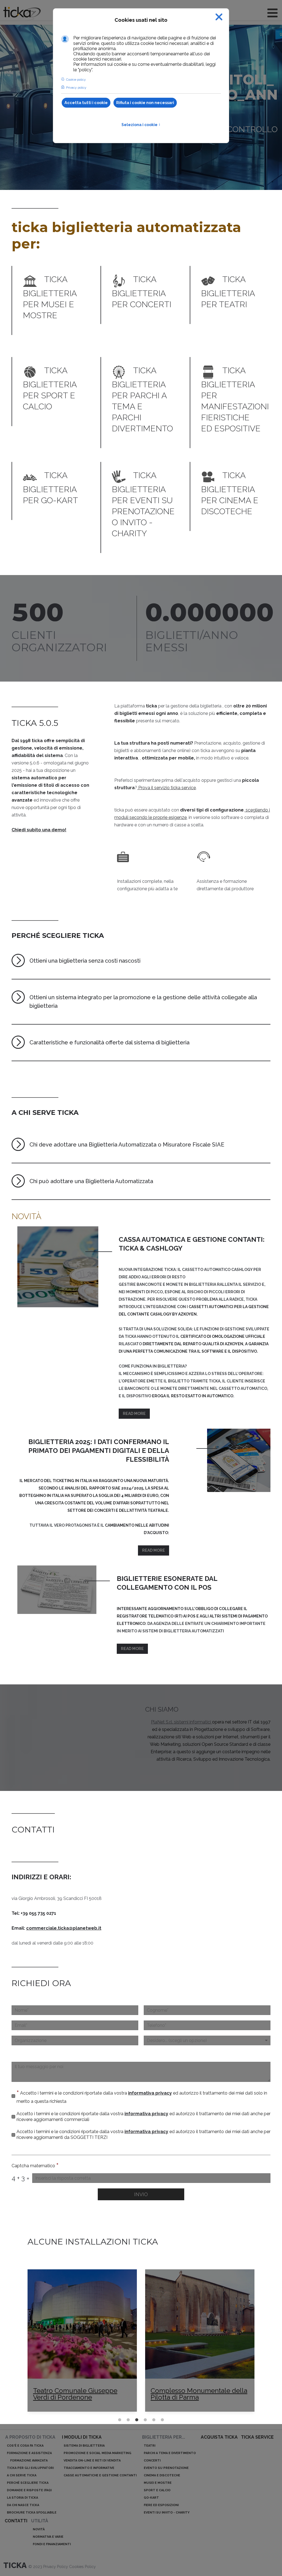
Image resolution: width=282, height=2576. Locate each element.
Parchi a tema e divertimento (170, 2453)
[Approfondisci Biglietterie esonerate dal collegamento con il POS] (57, 1590)
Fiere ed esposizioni (161, 2505)
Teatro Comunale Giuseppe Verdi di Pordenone (74, 2394)
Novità (39, 2529)
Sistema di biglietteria (84, 2446)
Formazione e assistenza (29, 2453)
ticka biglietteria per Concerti (142, 292)
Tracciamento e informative (89, 2468)
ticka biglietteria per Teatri (228, 292)
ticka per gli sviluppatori (30, 2468)
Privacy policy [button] (76, 88)
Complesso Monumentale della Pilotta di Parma (198, 2394)
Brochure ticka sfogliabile (32, 2513)
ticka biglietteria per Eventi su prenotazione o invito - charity (143, 504)
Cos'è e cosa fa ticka (25, 2446)
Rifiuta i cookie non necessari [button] (145, 103)
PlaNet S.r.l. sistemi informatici (181, 1722)
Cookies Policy (82, 2567)
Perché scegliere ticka (28, 2483)
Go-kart (151, 2498)
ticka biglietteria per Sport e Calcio (50, 388)
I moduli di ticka (82, 2437)
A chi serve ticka (22, 2475)
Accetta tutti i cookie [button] (86, 103)
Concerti (152, 2461)
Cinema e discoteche (162, 2475)
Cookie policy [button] (76, 80)
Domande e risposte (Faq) (29, 2490)
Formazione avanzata (29, 2461)
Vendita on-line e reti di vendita (92, 2461)
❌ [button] (219, 17)
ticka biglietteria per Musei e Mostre (50, 297)
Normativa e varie (48, 2537)
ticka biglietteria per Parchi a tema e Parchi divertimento (142, 399)
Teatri (150, 2446)
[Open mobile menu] (272, 13)
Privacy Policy (56, 2567)
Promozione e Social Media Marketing (97, 2453)
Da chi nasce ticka (23, 2505)
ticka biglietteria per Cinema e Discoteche (230, 493)
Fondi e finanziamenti (52, 2544)
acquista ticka (219, 2437)
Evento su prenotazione (166, 2468)
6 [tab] (168, 2420)
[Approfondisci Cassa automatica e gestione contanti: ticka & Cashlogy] (58, 1267)
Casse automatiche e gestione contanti (100, 2475)
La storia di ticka (22, 2498)
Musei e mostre (158, 2483)
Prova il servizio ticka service (166, 788)
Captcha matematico (35, 2166)
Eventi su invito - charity (167, 2513)
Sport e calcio (157, 2490)
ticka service (257, 2437)
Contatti (16, 2521)
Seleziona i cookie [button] (141, 125)
